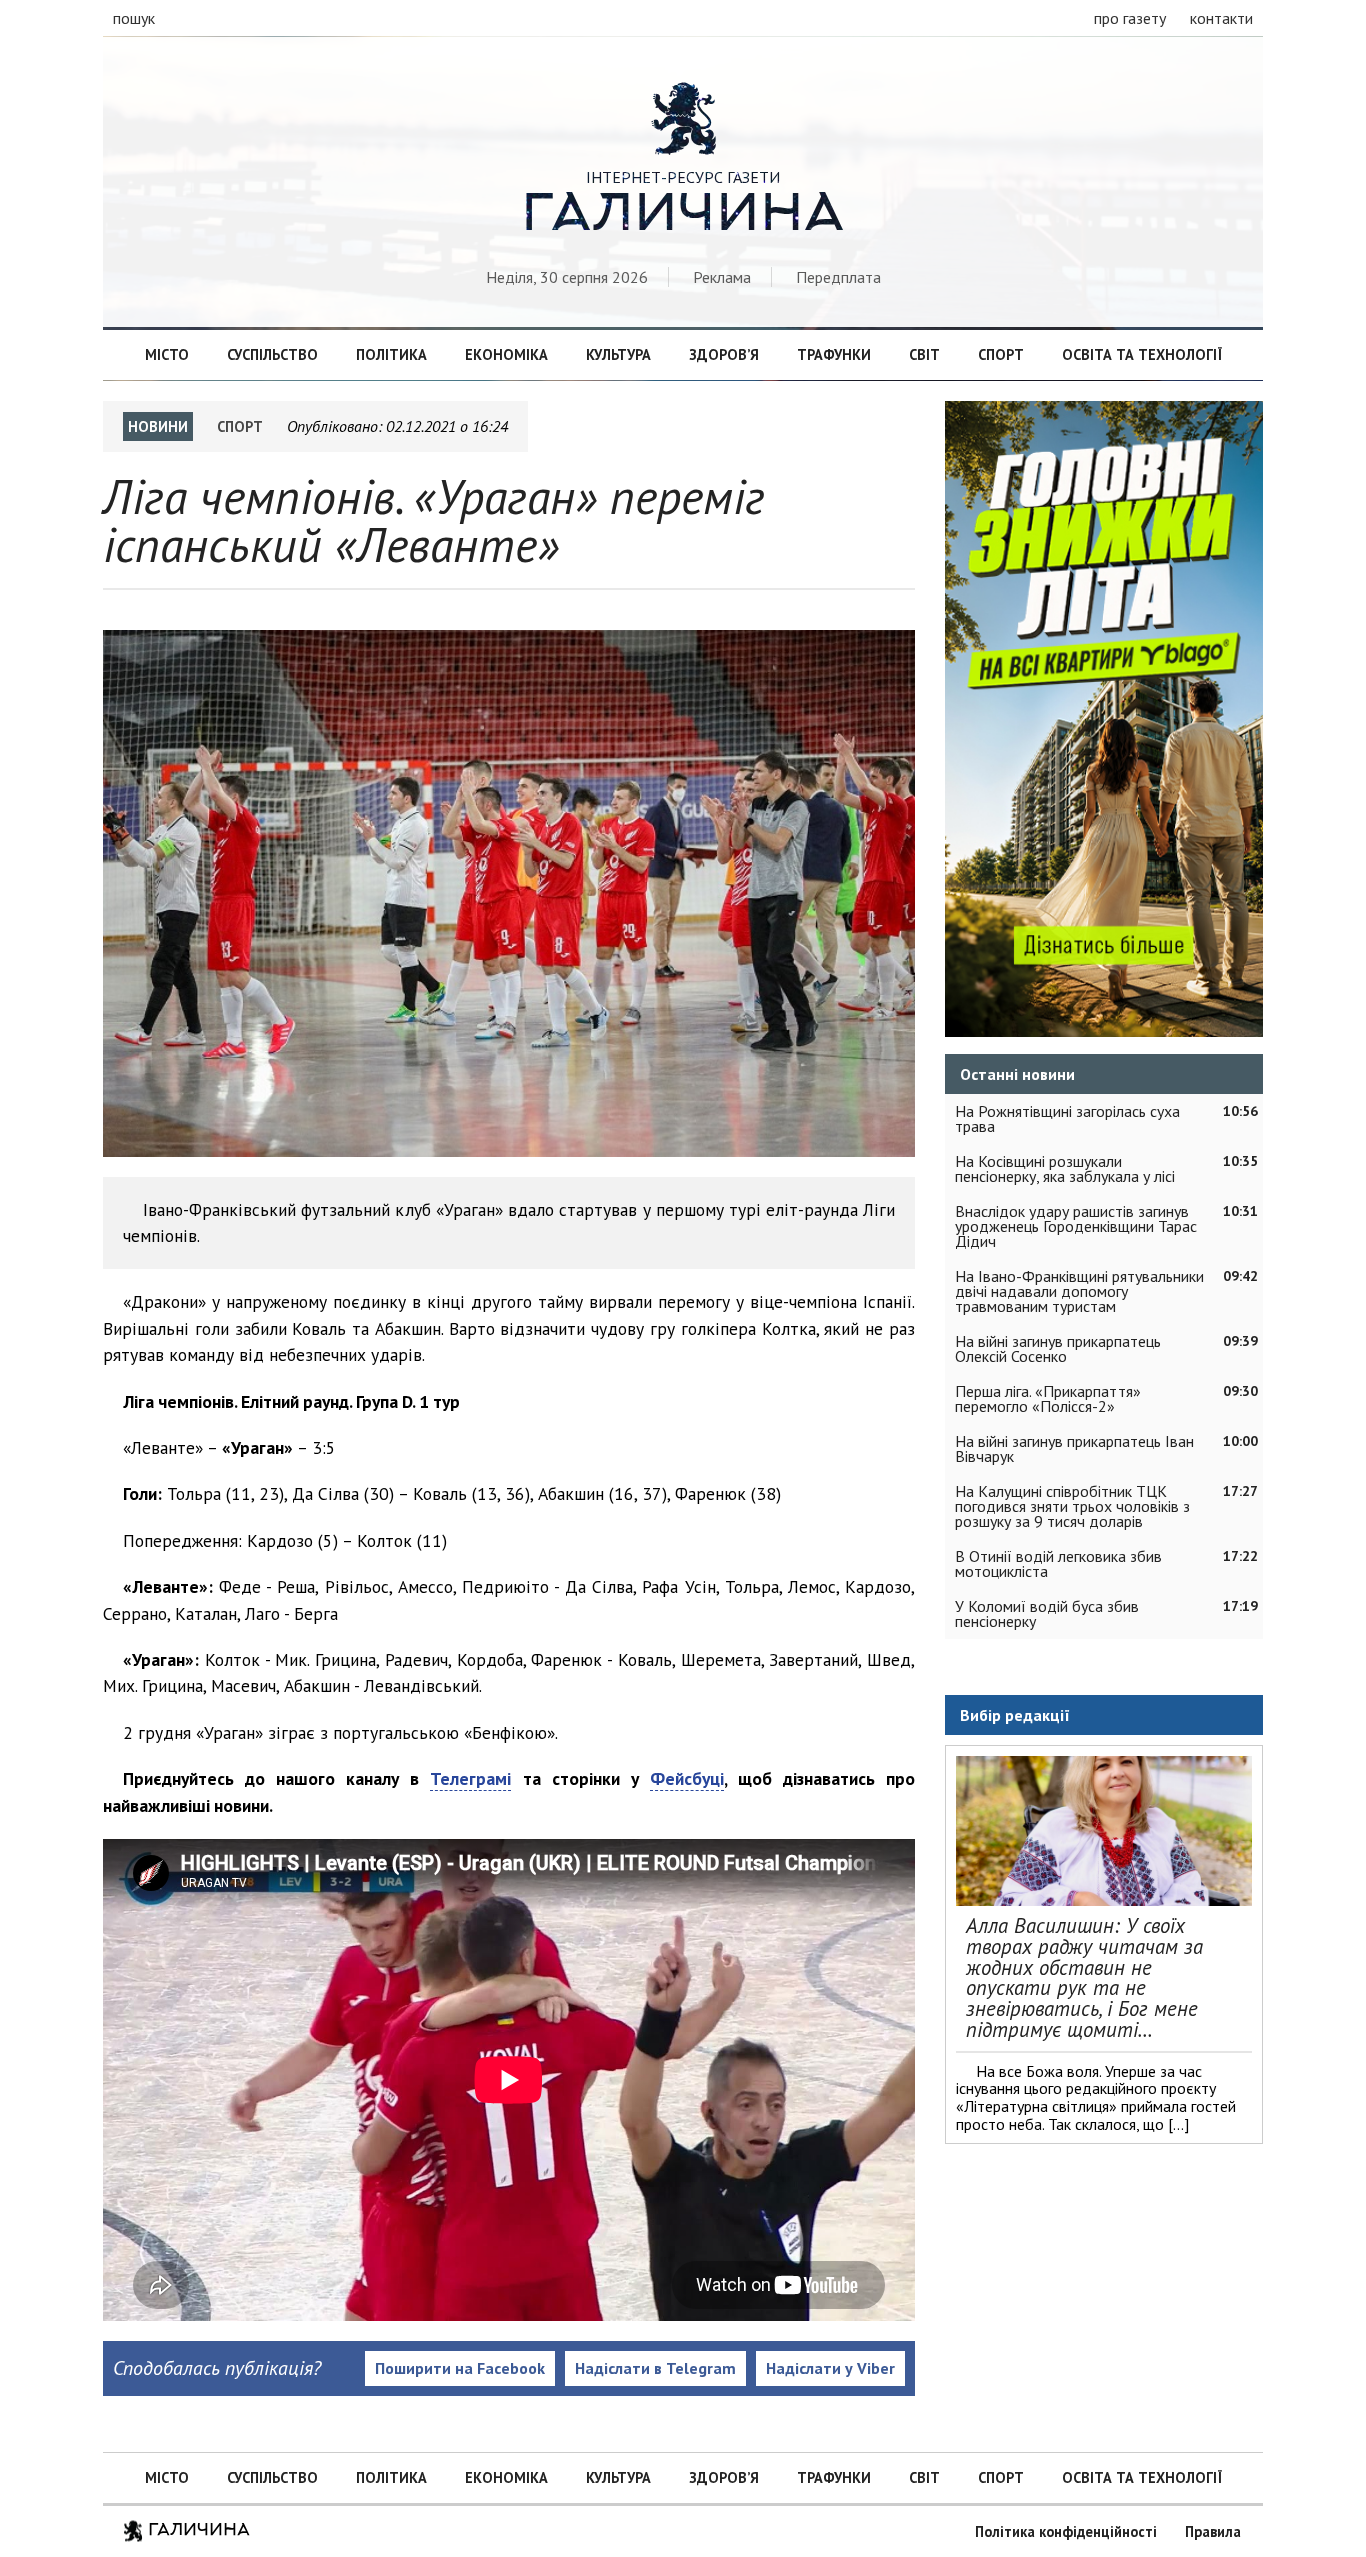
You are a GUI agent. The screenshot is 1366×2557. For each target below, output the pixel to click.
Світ (924, 354)
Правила (1213, 2531)
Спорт (1001, 354)
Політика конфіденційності (1066, 2531)
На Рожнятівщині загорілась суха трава (1067, 1118)
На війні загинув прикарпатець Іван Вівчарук (1074, 1448)
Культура (618, 354)
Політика (391, 354)
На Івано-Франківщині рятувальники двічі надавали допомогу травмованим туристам (1079, 1291)
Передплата (838, 277)
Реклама (722, 277)
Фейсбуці (687, 1778)
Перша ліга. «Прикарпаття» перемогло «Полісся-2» (1048, 1398)
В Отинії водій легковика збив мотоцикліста (1058, 1563)
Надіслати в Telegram (655, 2368)
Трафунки (834, 354)
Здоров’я (724, 354)
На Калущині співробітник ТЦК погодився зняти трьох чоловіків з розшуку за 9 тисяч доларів (1072, 1506)
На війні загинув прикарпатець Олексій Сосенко (1058, 1348)
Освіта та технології (1142, 354)
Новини (158, 426)
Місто (167, 354)
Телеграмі (470, 1778)
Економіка (506, 354)
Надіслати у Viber (830, 2368)
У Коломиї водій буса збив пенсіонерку (1047, 1613)
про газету (1130, 18)
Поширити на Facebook (460, 2368)
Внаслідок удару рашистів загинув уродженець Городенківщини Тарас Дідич (1076, 1226)
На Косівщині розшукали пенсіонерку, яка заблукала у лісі (1065, 1168)
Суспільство (272, 354)
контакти (1221, 18)
